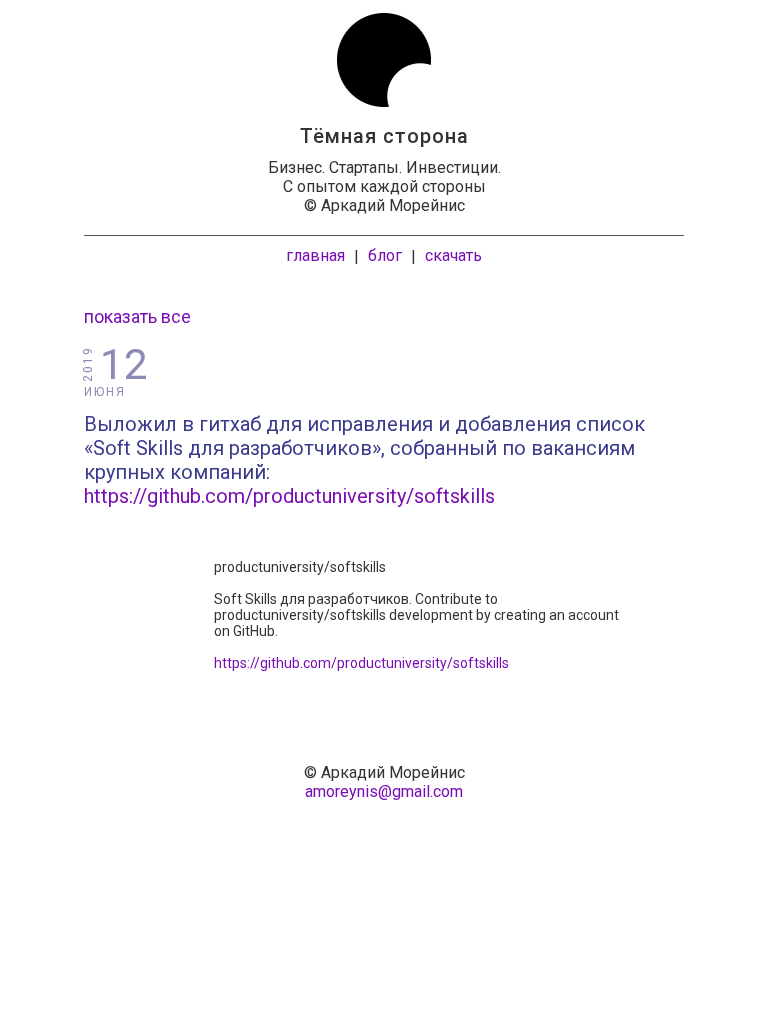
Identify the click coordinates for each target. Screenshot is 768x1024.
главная (315, 255)
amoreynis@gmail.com (384, 791)
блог (385, 255)
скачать (453, 255)
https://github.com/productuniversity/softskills (289, 496)
